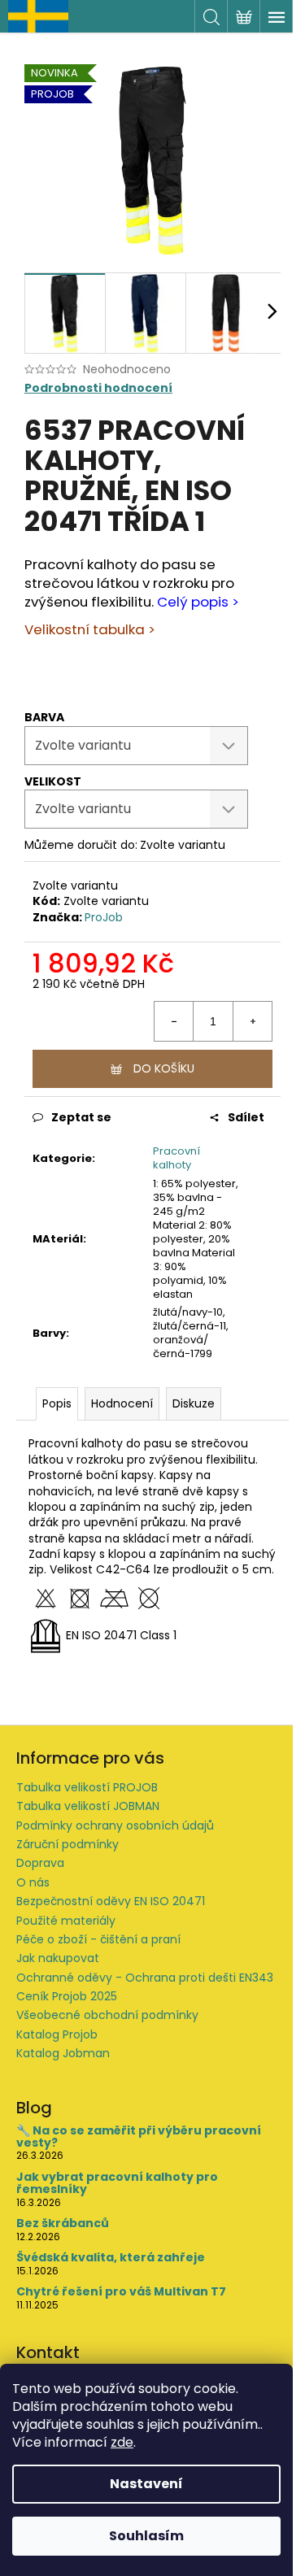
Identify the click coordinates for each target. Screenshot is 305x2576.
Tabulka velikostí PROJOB (87, 1787)
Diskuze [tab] (194, 1403)
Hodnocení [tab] (122, 1403)
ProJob (104, 917)
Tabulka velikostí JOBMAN (88, 1806)
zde (122, 2442)
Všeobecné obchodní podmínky (107, 2015)
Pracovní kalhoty (176, 1158)
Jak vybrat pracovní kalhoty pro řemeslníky (117, 2184)
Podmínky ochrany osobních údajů (115, 1825)
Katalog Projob (57, 2034)
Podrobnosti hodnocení (98, 388)
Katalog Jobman (63, 2053)
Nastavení (146, 2484)
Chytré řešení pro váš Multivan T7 (121, 2292)
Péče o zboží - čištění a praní (98, 1939)
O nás (33, 1882)
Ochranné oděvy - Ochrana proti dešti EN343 (145, 1978)
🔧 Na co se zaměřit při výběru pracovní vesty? (139, 2137)
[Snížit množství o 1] (174, 1021)
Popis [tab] (57, 1403)
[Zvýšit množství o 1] (252, 1021)
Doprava (40, 1863)
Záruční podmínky (68, 1844)
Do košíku (164, 1068)
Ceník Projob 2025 (67, 1996)
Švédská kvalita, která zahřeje (111, 2258)
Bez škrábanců (63, 2224)
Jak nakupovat (58, 1958)
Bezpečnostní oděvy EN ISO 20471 (111, 1901)
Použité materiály (66, 1921)
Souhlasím (146, 2536)
